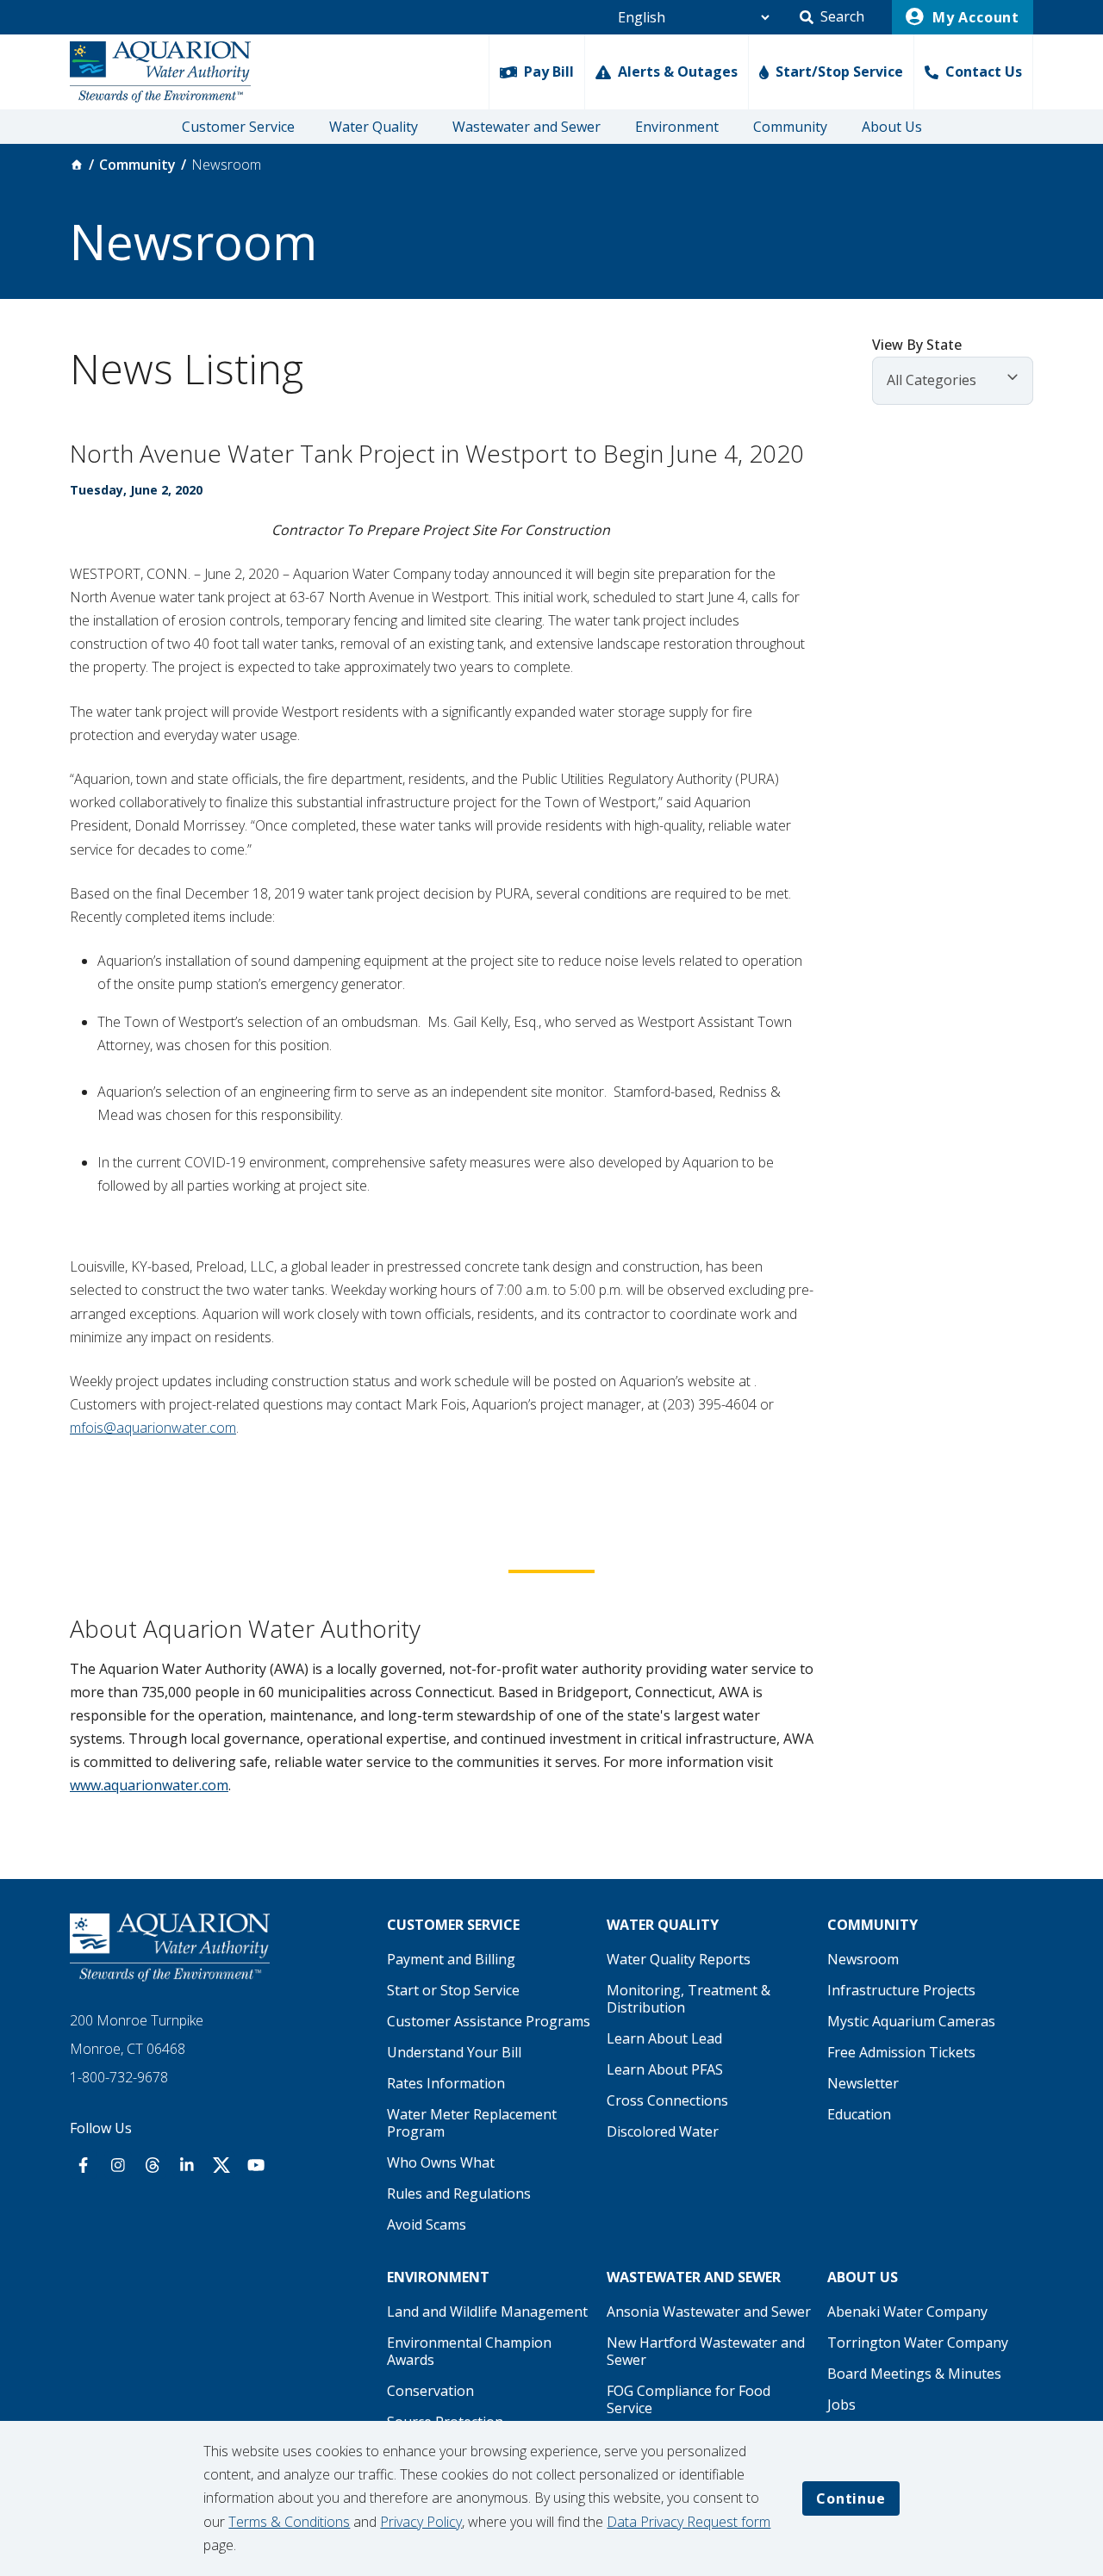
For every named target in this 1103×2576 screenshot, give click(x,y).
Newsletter (863, 2083)
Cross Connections (667, 2100)
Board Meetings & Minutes (914, 2374)
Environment (677, 127)
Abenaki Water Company (907, 2312)
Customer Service (238, 127)
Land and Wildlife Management (487, 2312)
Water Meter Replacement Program (472, 2123)
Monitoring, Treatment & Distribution (689, 1999)
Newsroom (863, 1959)
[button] (832, 17)
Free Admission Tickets (901, 2052)
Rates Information (446, 2083)
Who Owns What (441, 2162)
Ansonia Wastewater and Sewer (709, 2312)
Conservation (430, 2391)
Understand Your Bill (454, 2052)
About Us (892, 127)
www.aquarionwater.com (149, 1785)
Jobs (841, 2405)
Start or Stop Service (453, 1990)
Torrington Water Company (918, 2343)
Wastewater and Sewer (527, 127)
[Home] (77, 165)
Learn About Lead (664, 2038)
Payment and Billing (451, 1959)
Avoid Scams (427, 2224)
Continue (851, 2498)
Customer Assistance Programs (489, 2021)
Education (859, 2114)
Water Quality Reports (679, 1959)
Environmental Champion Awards (469, 2351)
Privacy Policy (421, 2522)
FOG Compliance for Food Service (689, 2399)
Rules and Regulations (459, 2193)
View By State (917, 345)
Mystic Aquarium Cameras (911, 2021)
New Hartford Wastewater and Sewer (706, 2351)
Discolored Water (663, 2131)
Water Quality (374, 127)
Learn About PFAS (665, 2069)
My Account (974, 17)
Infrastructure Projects (901, 1990)
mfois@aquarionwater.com (153, 1428)
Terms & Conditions (289, 2522)
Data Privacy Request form (689, 2522)
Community (790, 127)
